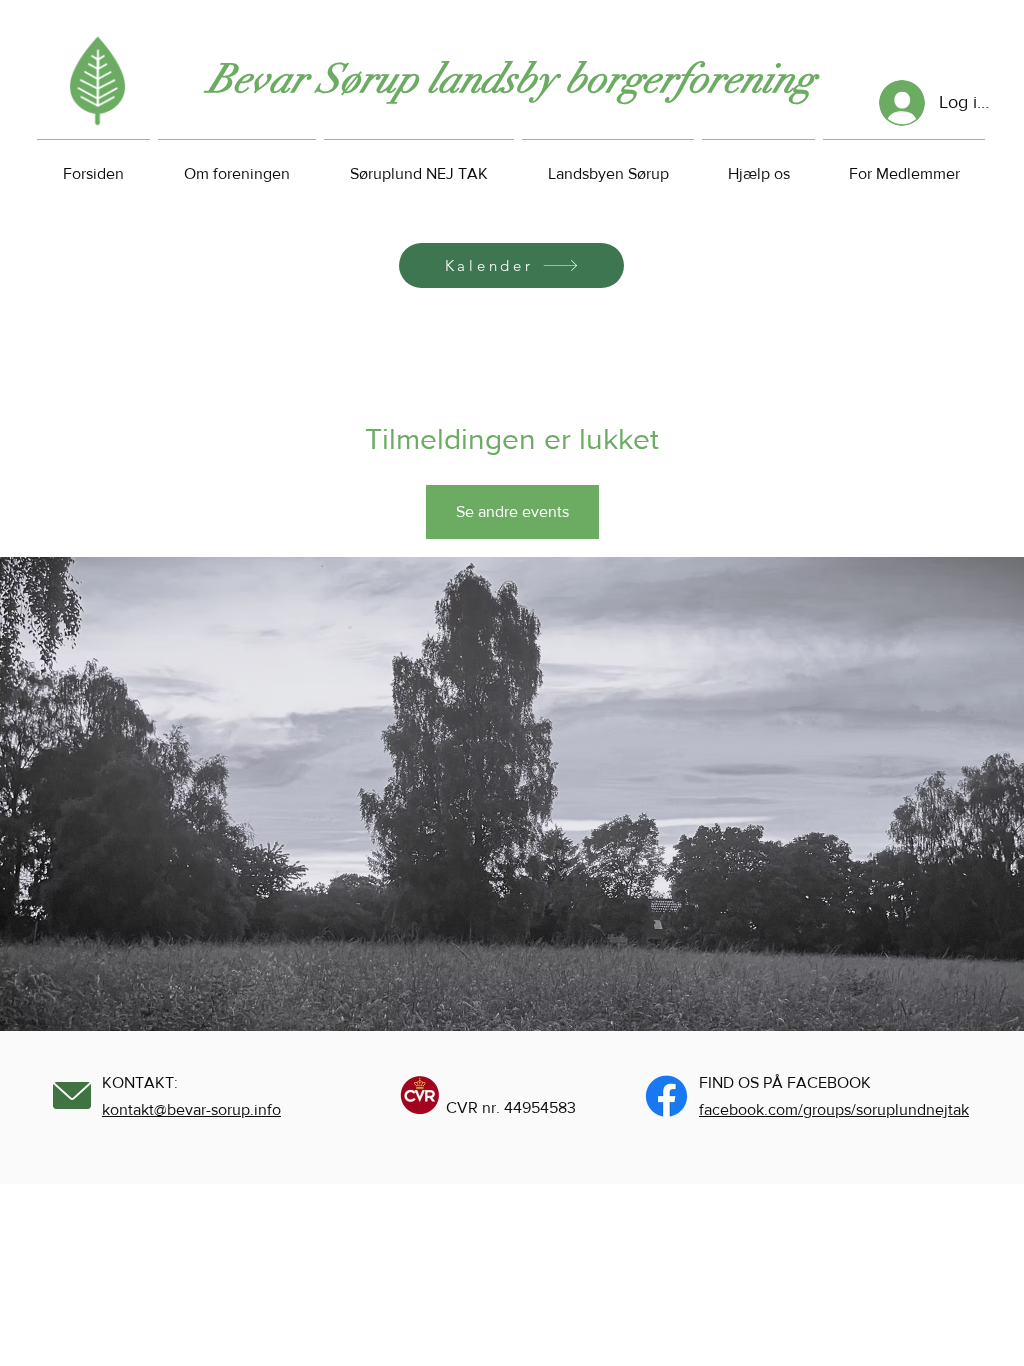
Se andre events (512, 511)
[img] (97, 124)
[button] (758, 165)
